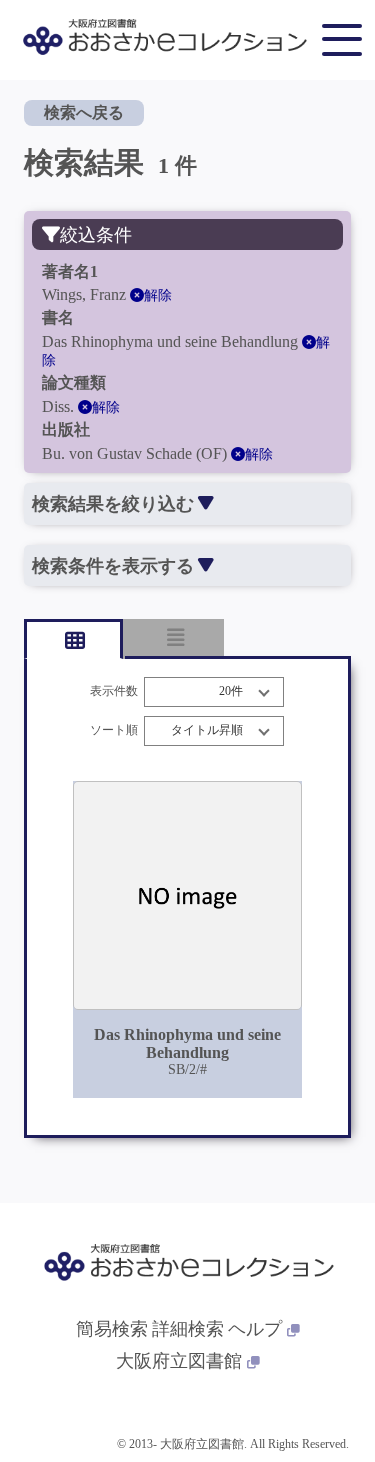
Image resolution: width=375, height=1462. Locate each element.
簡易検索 (112, 1329)
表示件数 (114, 691)
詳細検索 (188, 1329)
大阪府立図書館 (179, 1361)
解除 (158, 295)
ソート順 (114, 730)
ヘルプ (255, 1329)
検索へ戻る (84, 112)
